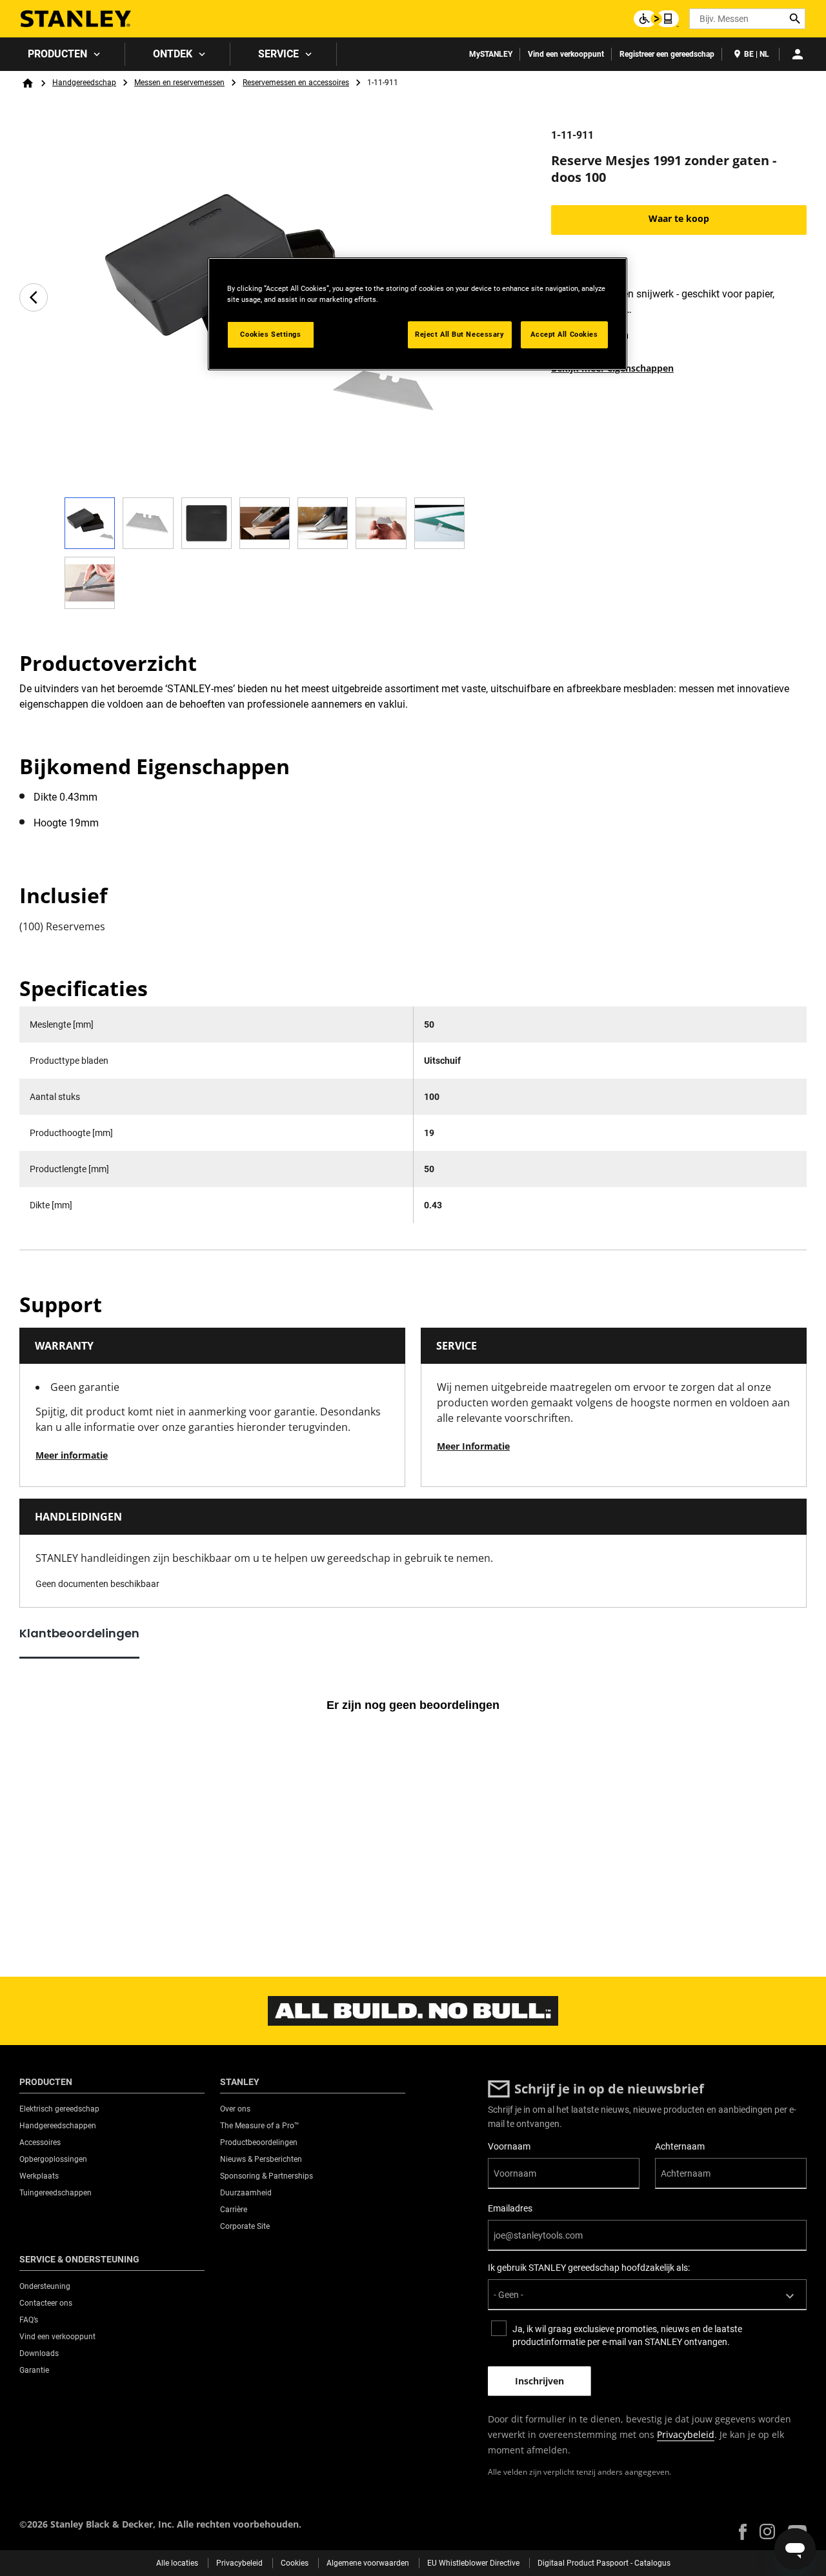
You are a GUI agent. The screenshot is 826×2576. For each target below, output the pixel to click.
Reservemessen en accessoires (296, 83)
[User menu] (798, 54)
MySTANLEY (491, 54)
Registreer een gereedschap (667, 54)
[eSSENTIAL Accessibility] (656, 19)
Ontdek (173, 54)
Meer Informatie (473, 1446)
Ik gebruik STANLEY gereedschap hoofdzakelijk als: (589, 2268)
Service (278, 54)
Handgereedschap (84, 83)
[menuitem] (63, 54)
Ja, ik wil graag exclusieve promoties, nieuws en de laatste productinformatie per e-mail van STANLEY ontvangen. (627, 2335)
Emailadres (510, 2208)
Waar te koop (679, 218)
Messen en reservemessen (179, 83)
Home (28, 83)
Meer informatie (72, 1455)
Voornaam (509, 2146)
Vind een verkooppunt (566, 54)
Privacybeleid (686, 2434)
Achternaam (680, 2146)
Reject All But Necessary (460, 334)
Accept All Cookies (564, 334)
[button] (743, 2532)
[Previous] (34, 297)
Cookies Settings (270, 334)
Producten (57, 54)
